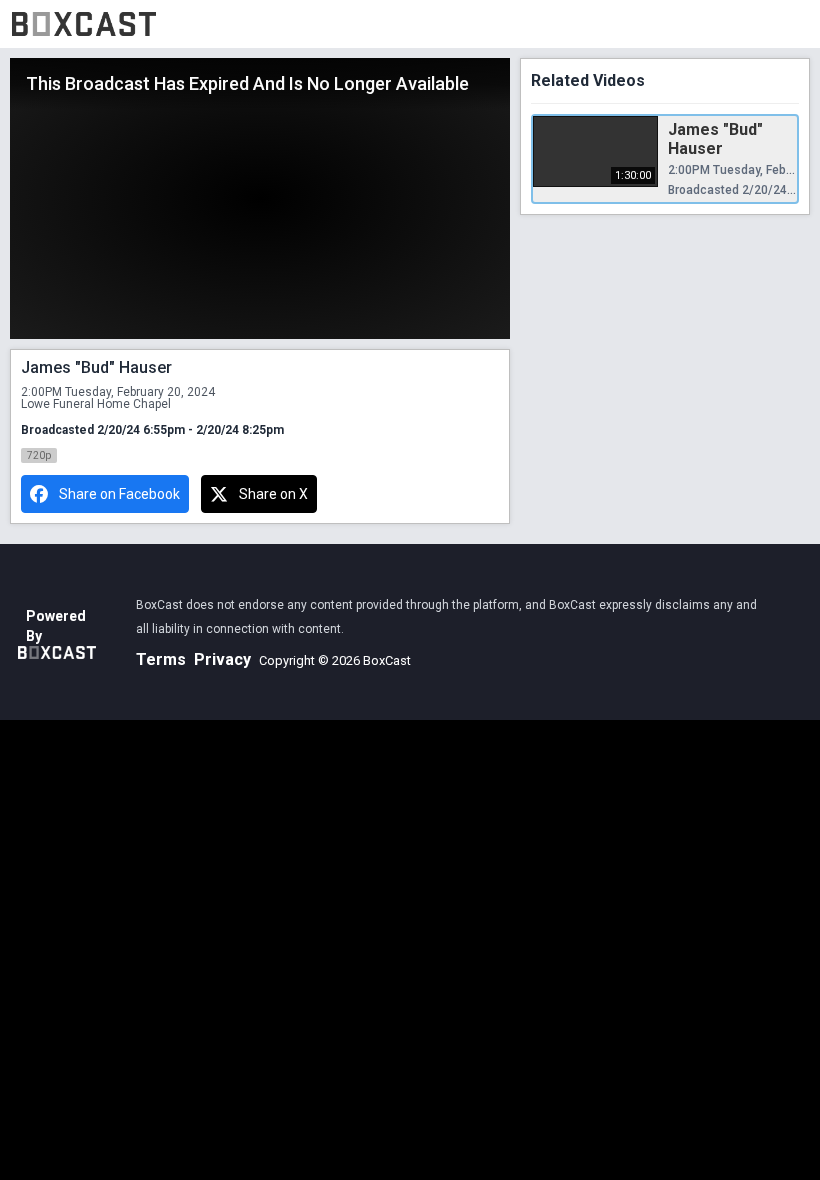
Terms (161, 659)
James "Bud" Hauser (715, 139)
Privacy (222, 659)
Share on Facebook (119, 494)
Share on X (273, 494)
